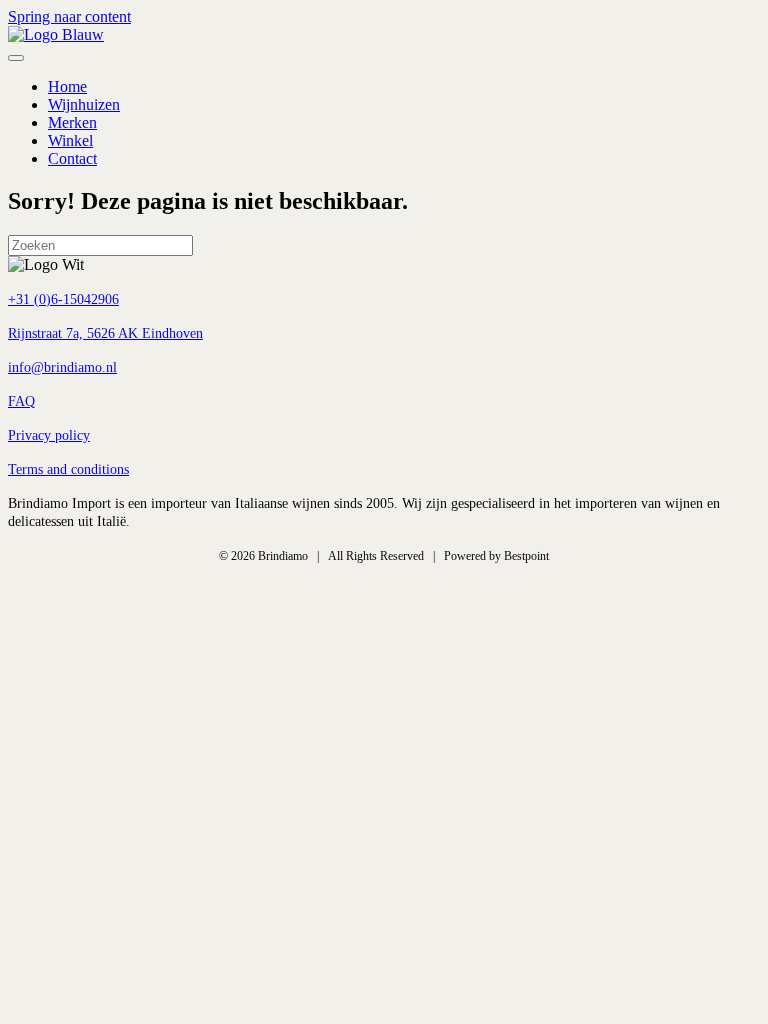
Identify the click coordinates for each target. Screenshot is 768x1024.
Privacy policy (49, 435)
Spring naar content (69, 16)
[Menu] (16, 58)
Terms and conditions (68, 469)
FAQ (21, 401)
